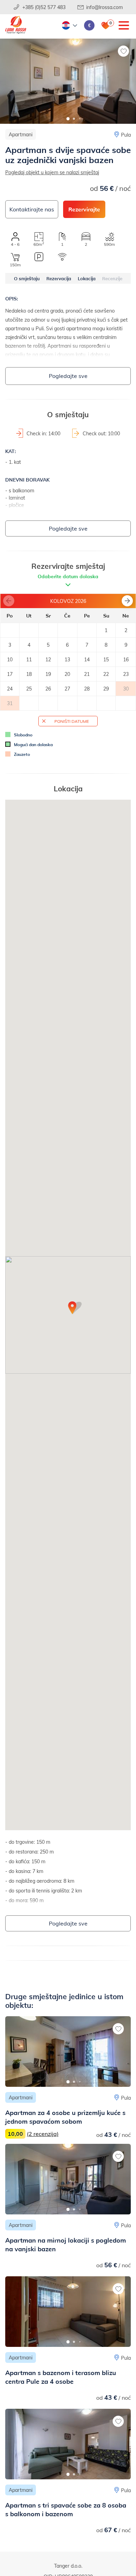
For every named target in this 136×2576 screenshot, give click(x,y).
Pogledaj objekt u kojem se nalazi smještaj (52, 172)
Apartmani (21, 134)
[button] (68, 119)
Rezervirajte (84, 209)
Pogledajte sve (68, 376)
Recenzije (112, 278)
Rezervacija (59, 278)
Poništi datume (72, 721)
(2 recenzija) (43, 2134)
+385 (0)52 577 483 (44, 7)
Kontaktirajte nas (32, 209)
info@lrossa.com (104, 7)
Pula (126, 135)
